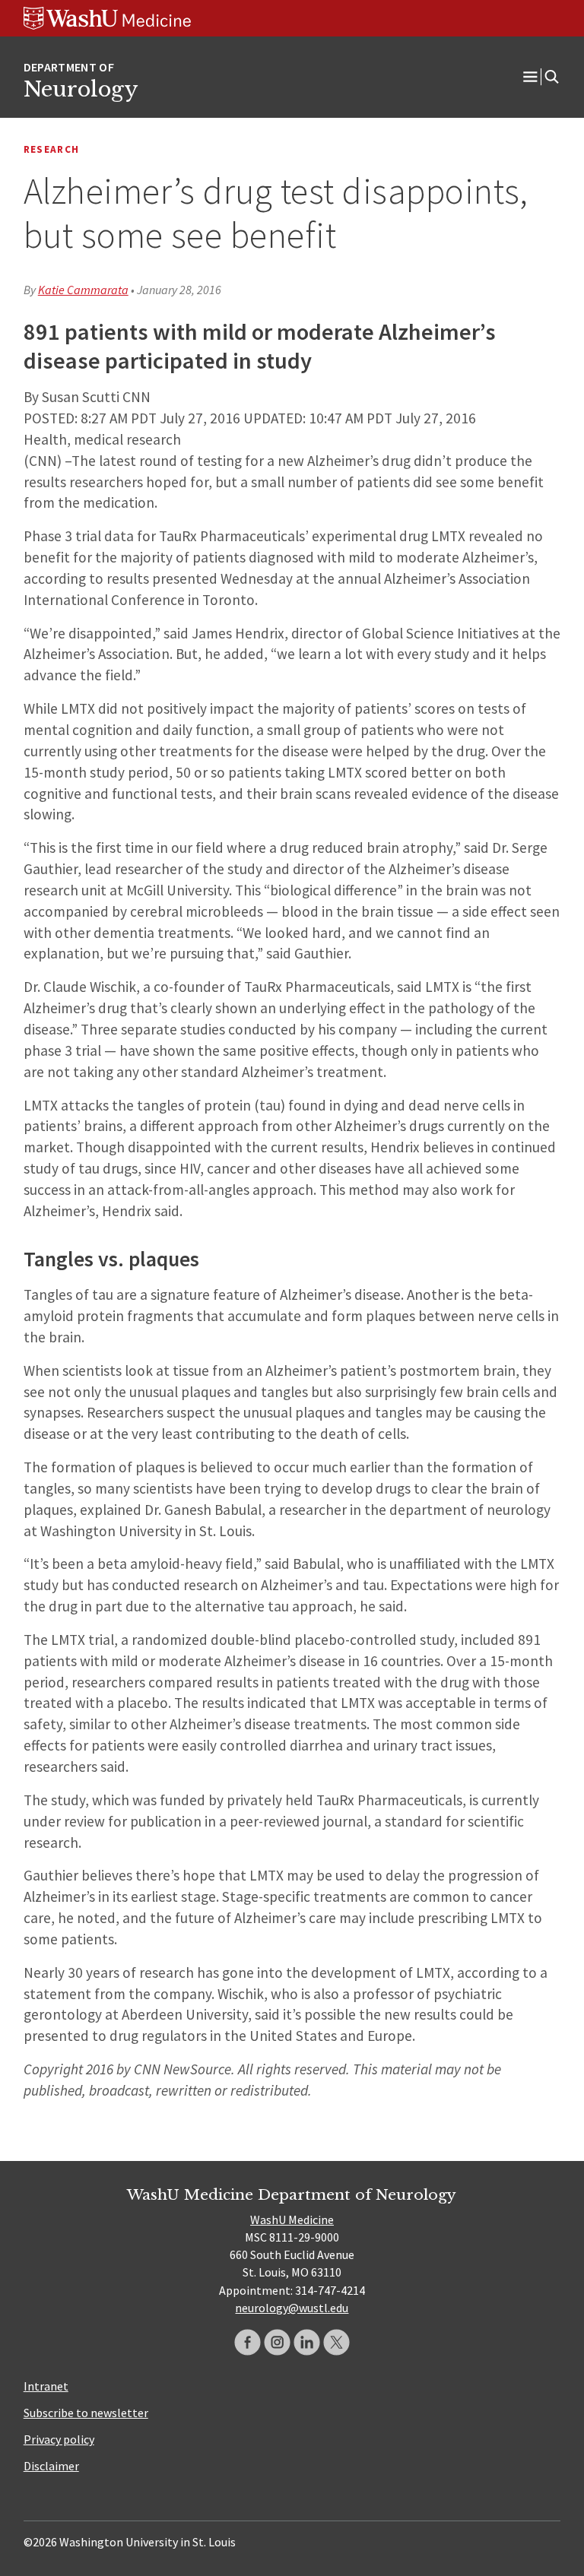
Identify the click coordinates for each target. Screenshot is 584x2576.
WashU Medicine (292, 2220)
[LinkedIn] (307, 2342)
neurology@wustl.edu (292, 2308)
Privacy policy (59, 2439)
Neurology (81, 89)
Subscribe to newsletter (86, 2413)
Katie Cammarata (83, 290)
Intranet (46, 2386)
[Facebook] (248, 2342)
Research (52, 149)
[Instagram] (277, 2342)
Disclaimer (51, 2466)
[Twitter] (336, 2342)
